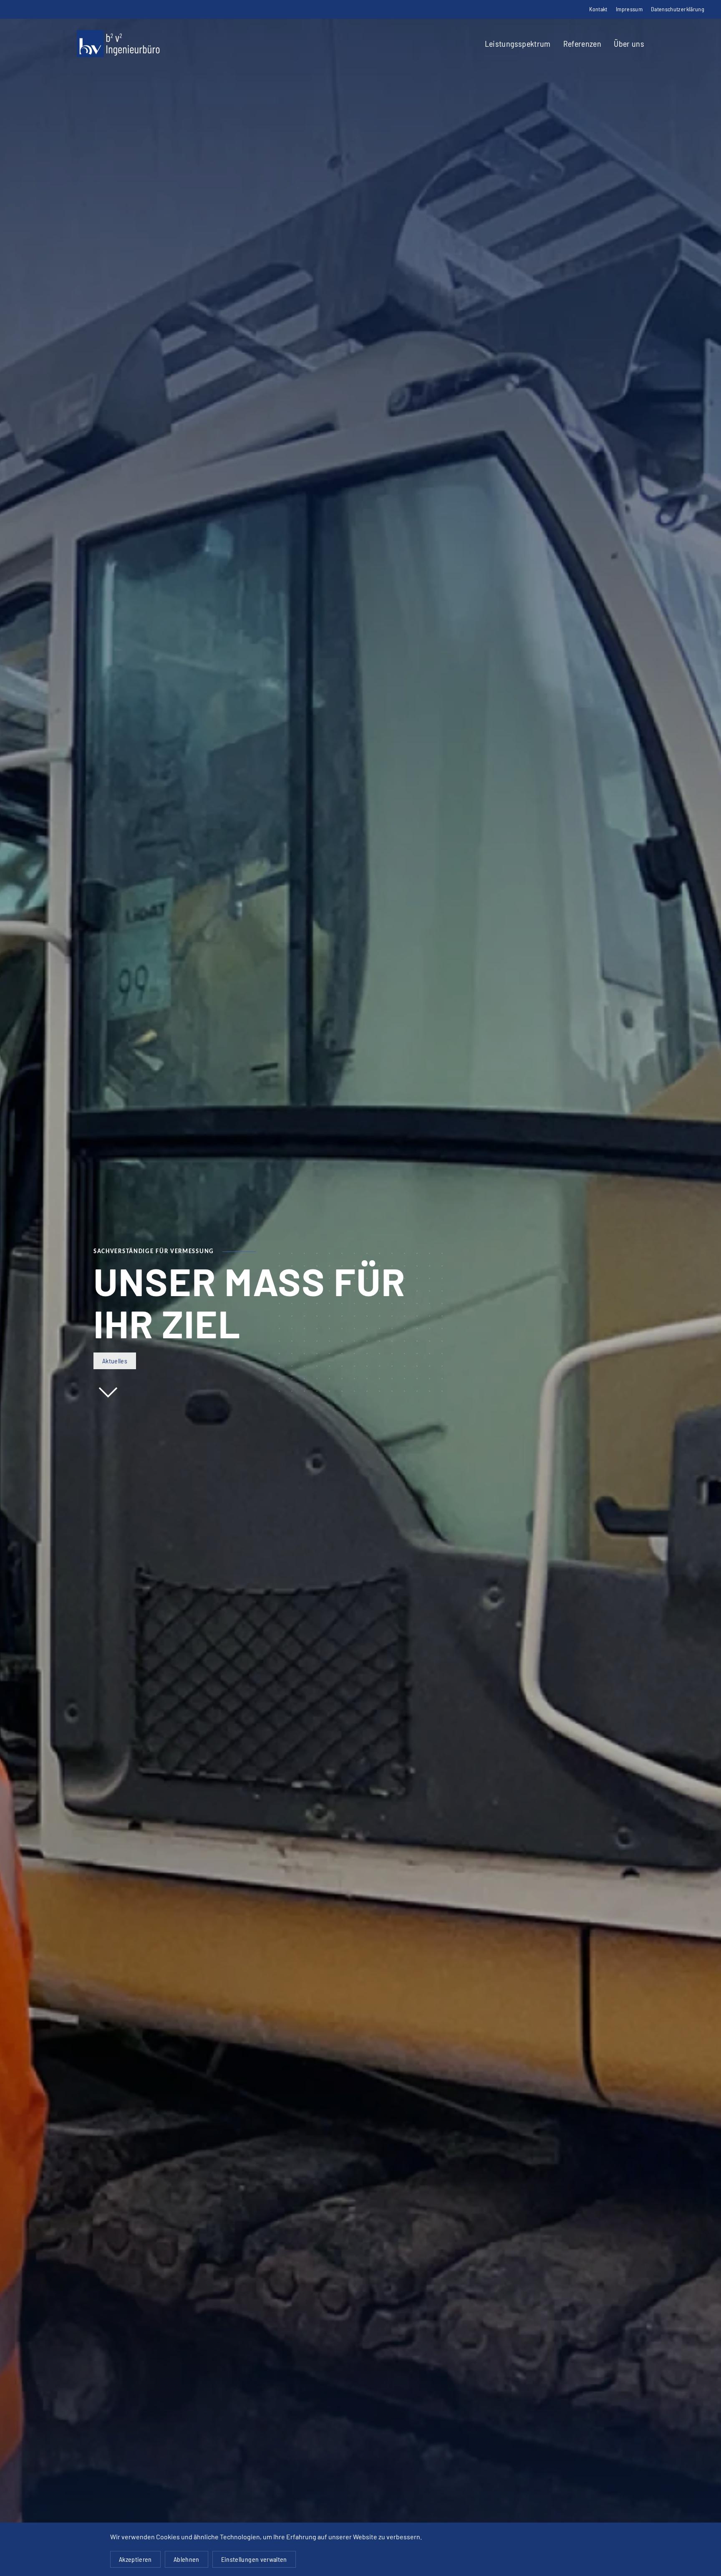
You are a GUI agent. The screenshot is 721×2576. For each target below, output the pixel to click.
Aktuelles (115, 1361)
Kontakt (598, 9)
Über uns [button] (629, 43)
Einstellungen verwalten (254, 2559)
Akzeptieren (135, 2559)
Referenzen (582, 43)
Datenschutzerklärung (678, 9)
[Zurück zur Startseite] (118, 44)
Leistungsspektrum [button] (518, 43)
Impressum (629, 9)
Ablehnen (187, 2559)
